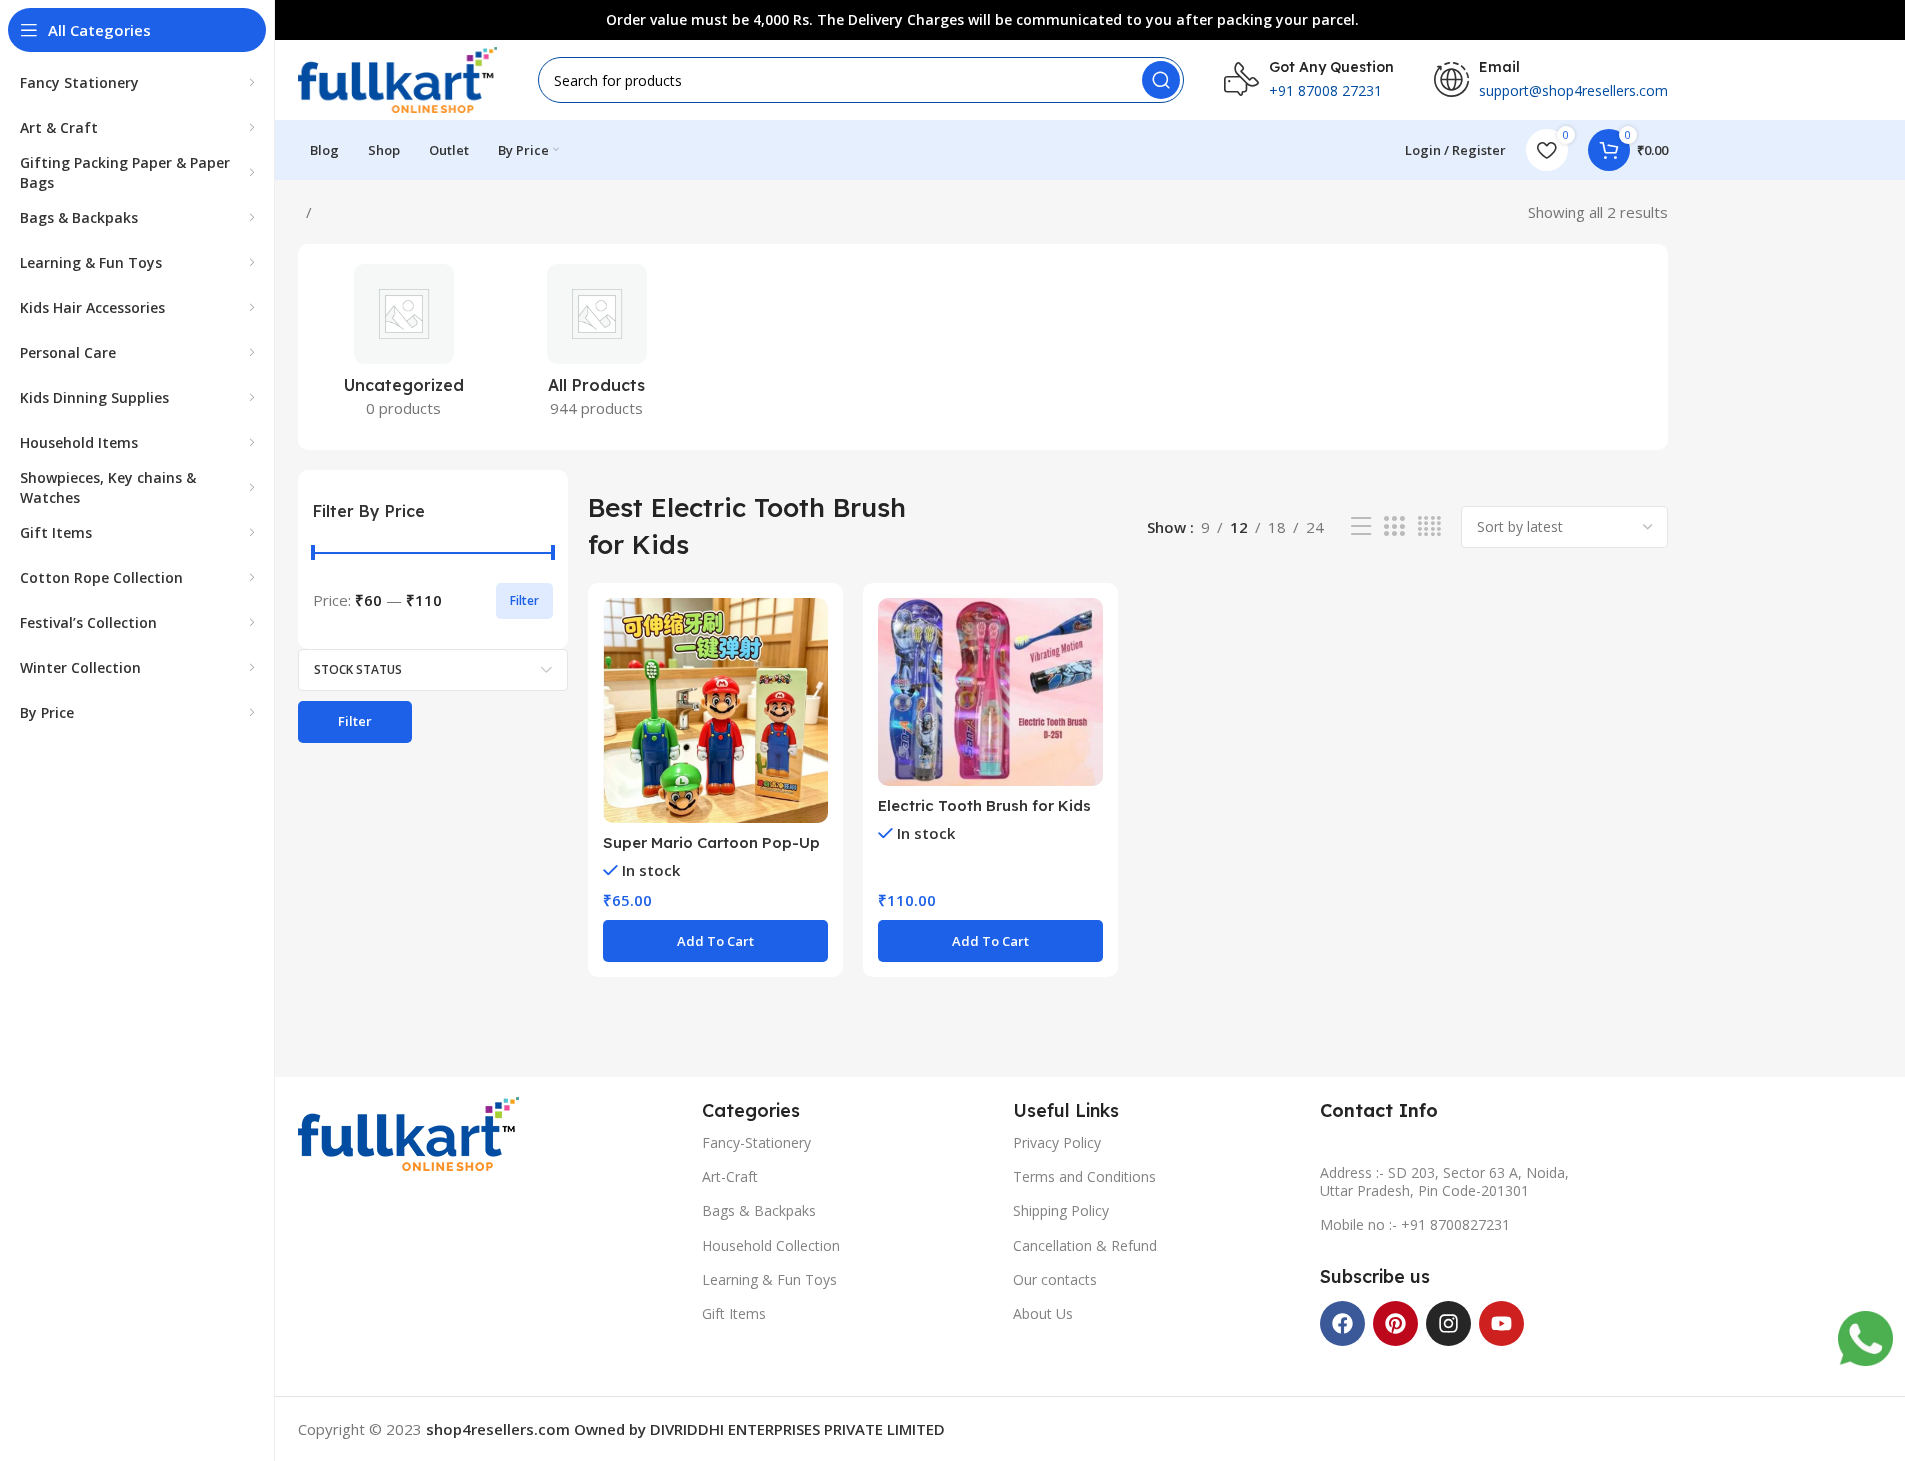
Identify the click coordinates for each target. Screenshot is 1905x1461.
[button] (715, 941)
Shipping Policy (1061, 1210)
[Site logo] (398, 78)
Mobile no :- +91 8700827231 (1415, 1224)
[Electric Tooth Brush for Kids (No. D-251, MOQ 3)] (990, 692)
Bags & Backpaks (759, 1210)
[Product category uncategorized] (404, 347)
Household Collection (771, 1245)
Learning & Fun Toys (769, 1279)
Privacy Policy (1057, 1142)
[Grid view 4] (1429, 526)
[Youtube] (1501, 1323)
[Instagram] (1448, 1323)
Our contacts (1055, 1279)
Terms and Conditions (1084, 1176)
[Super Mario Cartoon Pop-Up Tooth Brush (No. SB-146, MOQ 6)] (715, 710)
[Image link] (408, 1132)
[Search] (1161, 80)
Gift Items (734, 1313)
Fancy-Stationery (756, 1142)
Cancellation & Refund (1085, 1245)
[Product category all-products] (596, 347)
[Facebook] (1342, 1323)
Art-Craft (730, 1176)
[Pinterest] (1395, 1323)
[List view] (1361, 526)
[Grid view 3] (1394, 526)
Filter (524, 600)
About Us (1043, 1313)
